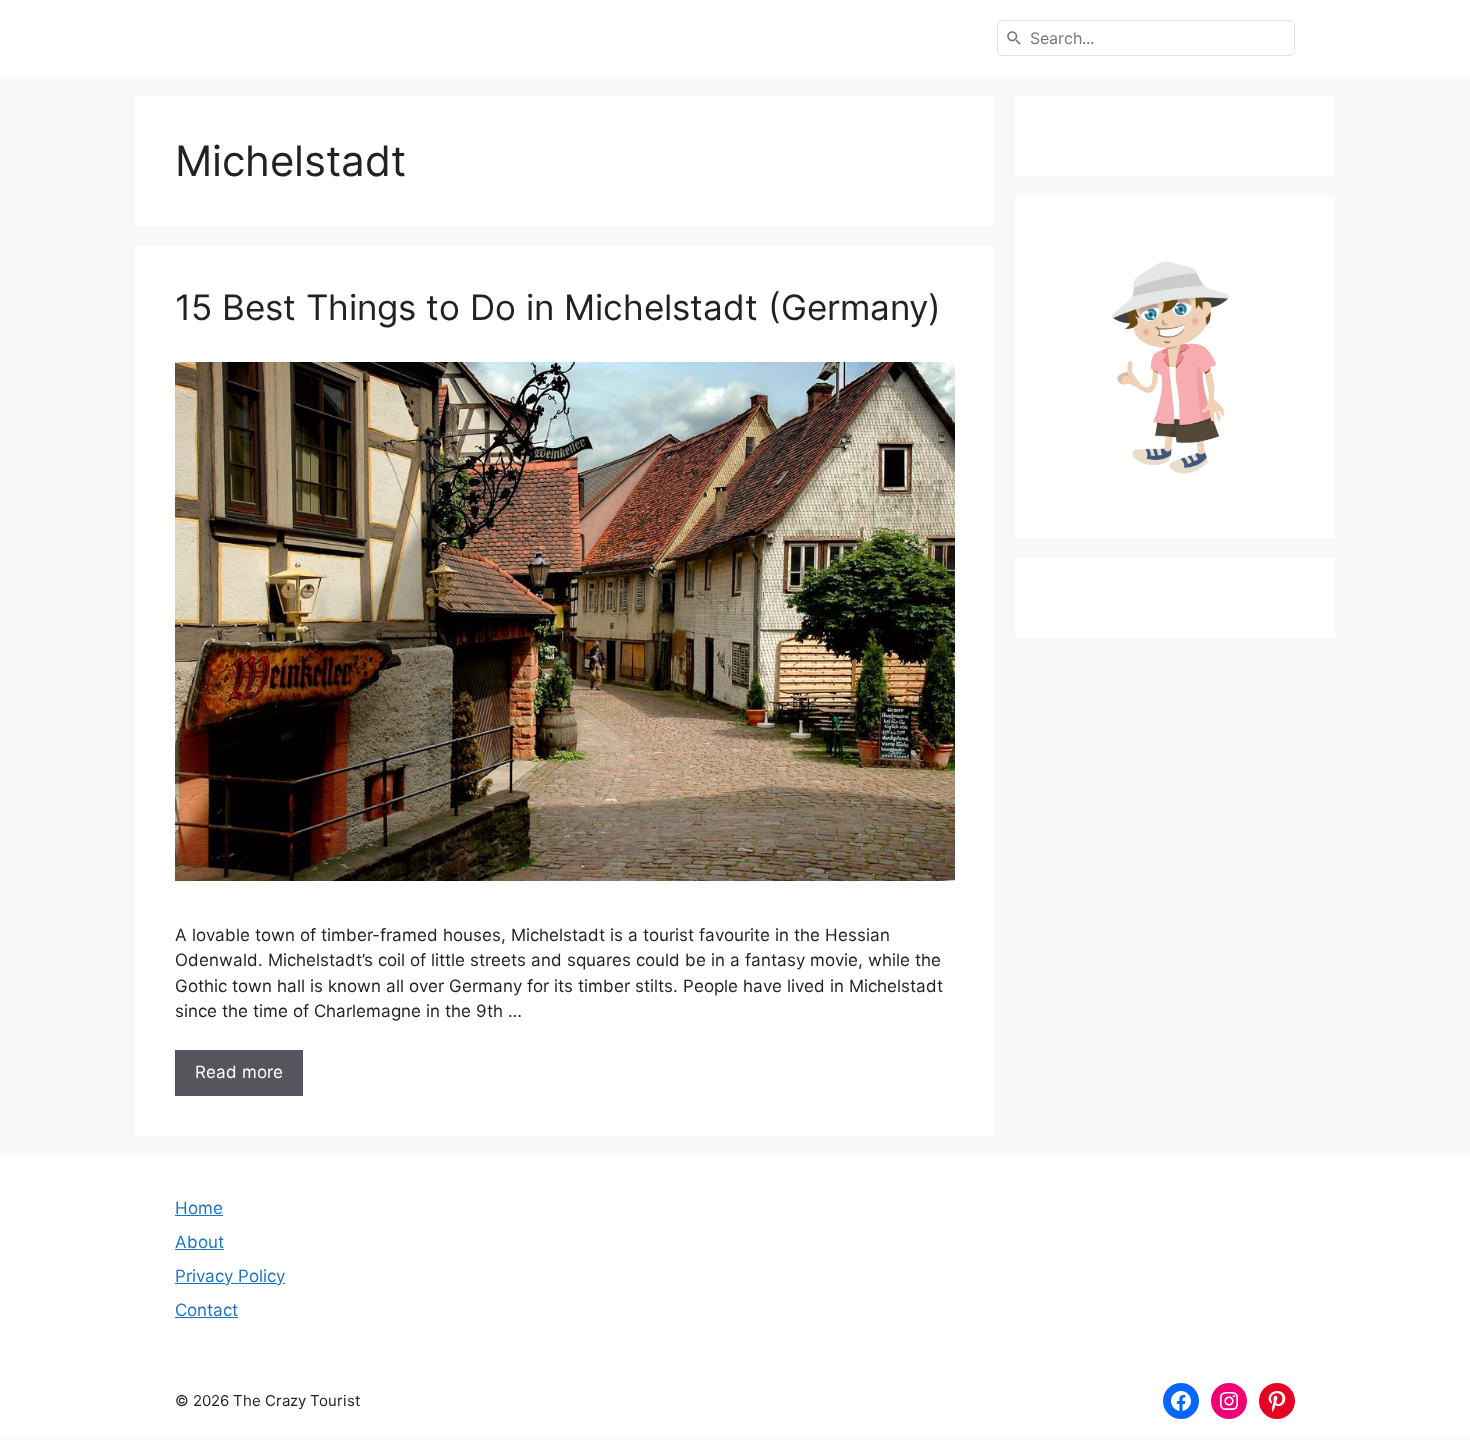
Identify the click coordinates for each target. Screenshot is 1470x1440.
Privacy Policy (230, 1276)
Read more (239, 1072)
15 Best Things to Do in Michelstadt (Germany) (558, 307)
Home (199, 1208)
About (199, 1242)
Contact (206, 1310)
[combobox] (1146, 38)
